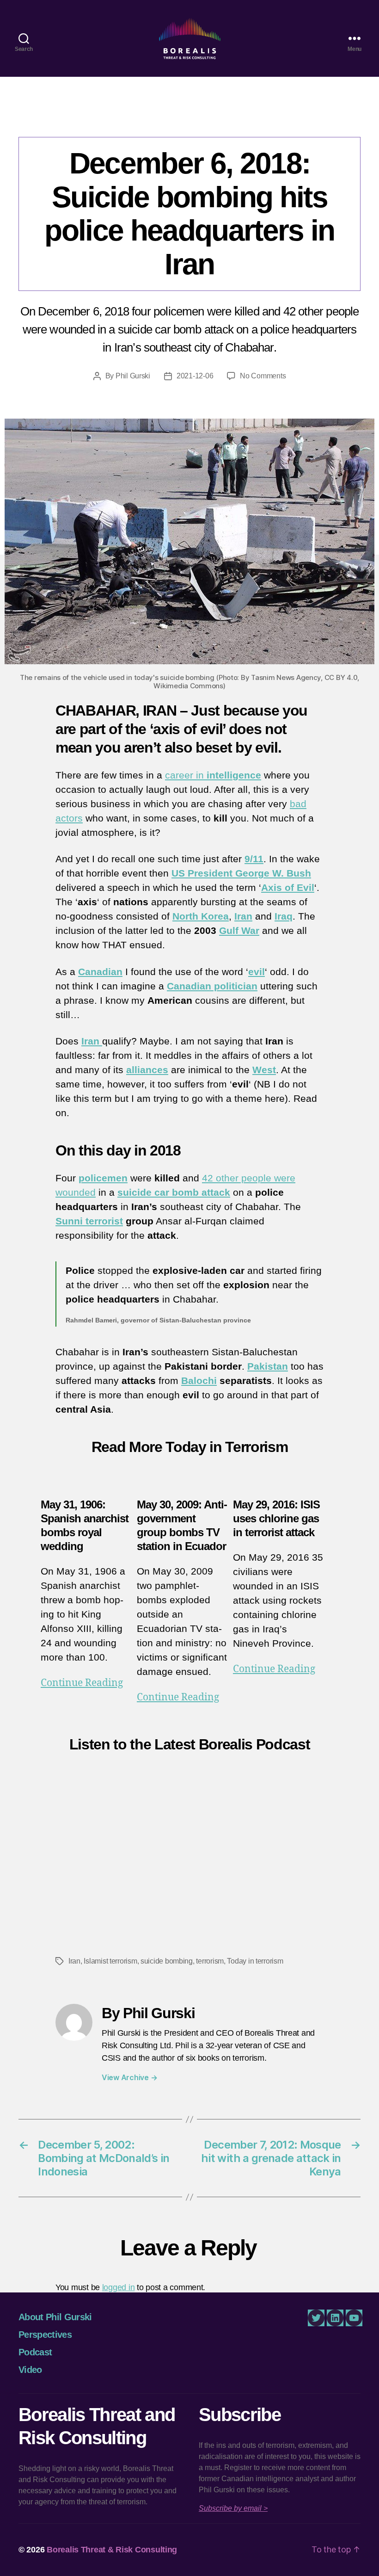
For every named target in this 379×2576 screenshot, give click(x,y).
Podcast (35, 2352)
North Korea (201, 916)
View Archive (129, 2077)
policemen (103, 1178)
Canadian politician (212, 986)
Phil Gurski (133, 376)
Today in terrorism (255, 1961)
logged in (119, 2287)
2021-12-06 (195, 376)
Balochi (199, 1381)
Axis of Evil (288, 887)
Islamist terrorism (110, 1961)
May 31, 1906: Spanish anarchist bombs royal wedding (85, 1525)
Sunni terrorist (89, 1221)
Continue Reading (82, 1683)
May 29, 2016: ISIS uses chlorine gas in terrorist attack (276, 1518)
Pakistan (268, 1366)
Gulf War (239, 930)
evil (257, 972)
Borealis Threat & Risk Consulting (112, 2550)
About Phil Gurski (55, 2317)
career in (213, 775)
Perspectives (189, 118)
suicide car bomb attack (174, 1192)
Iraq (284, 916)
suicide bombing (167, 1961)
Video (30, 2370)
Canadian (100, 972)
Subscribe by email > (233, 2508)
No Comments (263, 376)
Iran (243, 916)
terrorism (210, 1961)
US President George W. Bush (241, 873)
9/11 (254, 859)
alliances (147, 1070)
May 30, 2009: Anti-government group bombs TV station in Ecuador (182, 1525)
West (264, 1070)
